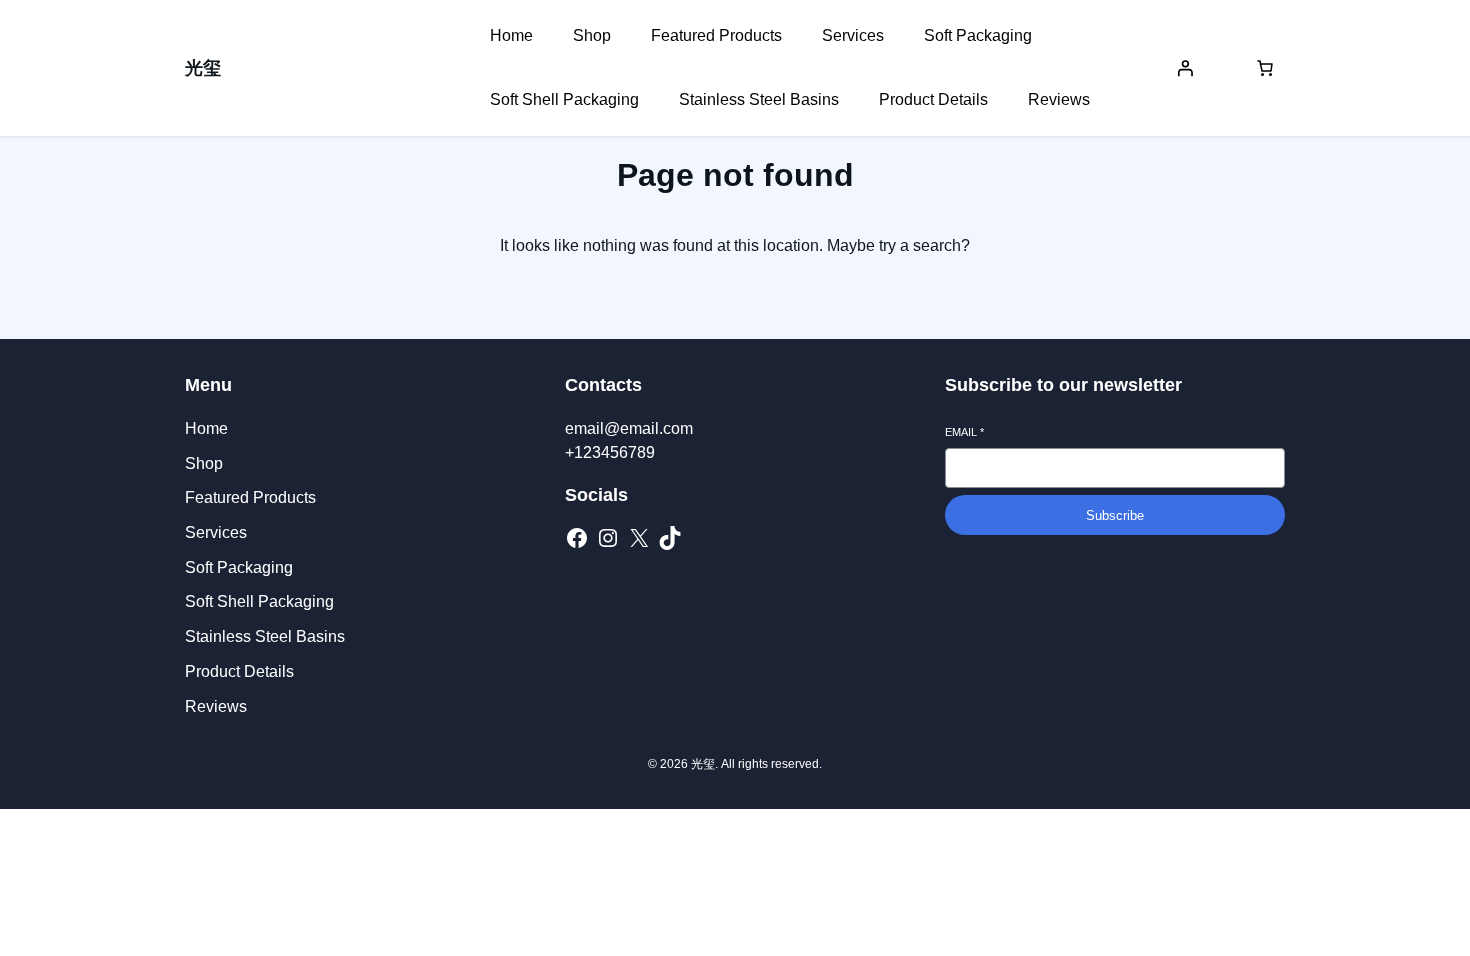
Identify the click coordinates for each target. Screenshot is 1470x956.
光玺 (203, 68)
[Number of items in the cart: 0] (1265, 68)
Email (964, 432)
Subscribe (1115, 515)
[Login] (1185, 68)
